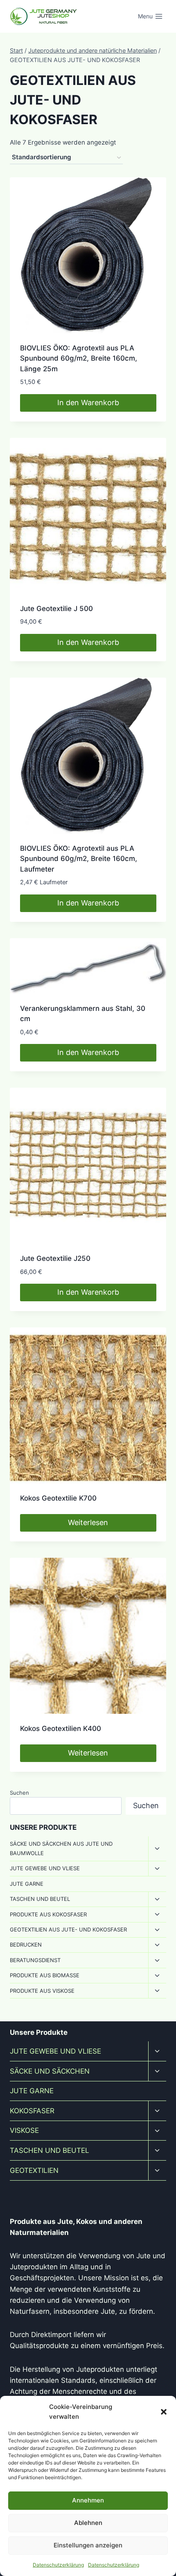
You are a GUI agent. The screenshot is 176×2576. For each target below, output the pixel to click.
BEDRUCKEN (26, 1945)
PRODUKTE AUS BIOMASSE (45, 1975)
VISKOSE (24, 2130)
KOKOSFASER (32, 2111)
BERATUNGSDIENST (35, 1960)
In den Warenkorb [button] (88, 403)
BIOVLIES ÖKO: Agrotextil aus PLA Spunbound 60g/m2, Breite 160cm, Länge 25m (79, 358)
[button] (164, 2412)
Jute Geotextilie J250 (55, 1258)
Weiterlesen (88, 1522)
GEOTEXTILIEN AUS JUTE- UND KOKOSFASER (68, 1929)
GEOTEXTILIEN (34, 2170)
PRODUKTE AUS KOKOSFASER (48, 1914)
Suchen (19, 1793)
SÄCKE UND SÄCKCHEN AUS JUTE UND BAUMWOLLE (61, 1848)
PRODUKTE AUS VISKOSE (42, 1991)
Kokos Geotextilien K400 (61, 1728)
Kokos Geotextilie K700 (58, 1498)
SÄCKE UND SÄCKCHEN (50, 2071)
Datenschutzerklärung (58, 2565)
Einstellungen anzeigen (88, 2545)
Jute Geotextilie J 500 (56, 609)
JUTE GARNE (27, 1884)
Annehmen (88, 2500)
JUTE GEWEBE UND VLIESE (45, 1868)
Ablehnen (88, 2523)
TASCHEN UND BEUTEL (40, 1899)
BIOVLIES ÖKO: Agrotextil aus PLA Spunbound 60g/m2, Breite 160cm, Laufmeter (79, 859)
